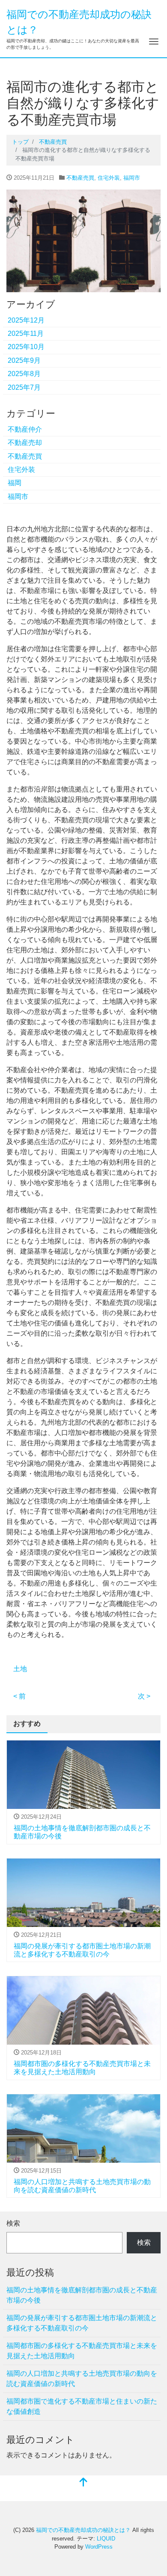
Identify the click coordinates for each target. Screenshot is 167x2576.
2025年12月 (26, 320)
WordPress (99, 2547)
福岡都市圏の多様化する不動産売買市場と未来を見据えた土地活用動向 (82, 2351)
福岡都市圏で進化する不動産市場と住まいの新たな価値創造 (82, 2406)
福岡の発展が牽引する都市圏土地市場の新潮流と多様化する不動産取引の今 (82, 2323)
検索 (13, 2223)
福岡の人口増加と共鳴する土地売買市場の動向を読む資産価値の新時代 (82, 2379)
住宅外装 (109, 178)
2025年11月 (26, 333)
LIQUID (106, 2539)
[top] (83, 2483)
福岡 (15, 483)
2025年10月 (26, 347)
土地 (20, 1669)
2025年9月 (24, 360)
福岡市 (132, 178)
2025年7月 (24, 387)
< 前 (19, 1696)
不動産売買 (80, 178)
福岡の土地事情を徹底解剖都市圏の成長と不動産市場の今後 (82, 2295)
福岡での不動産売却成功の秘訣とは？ (83, 2530)
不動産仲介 (25, 429)
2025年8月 (24, 374)
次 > (144, 1696)
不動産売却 (25, 443)
